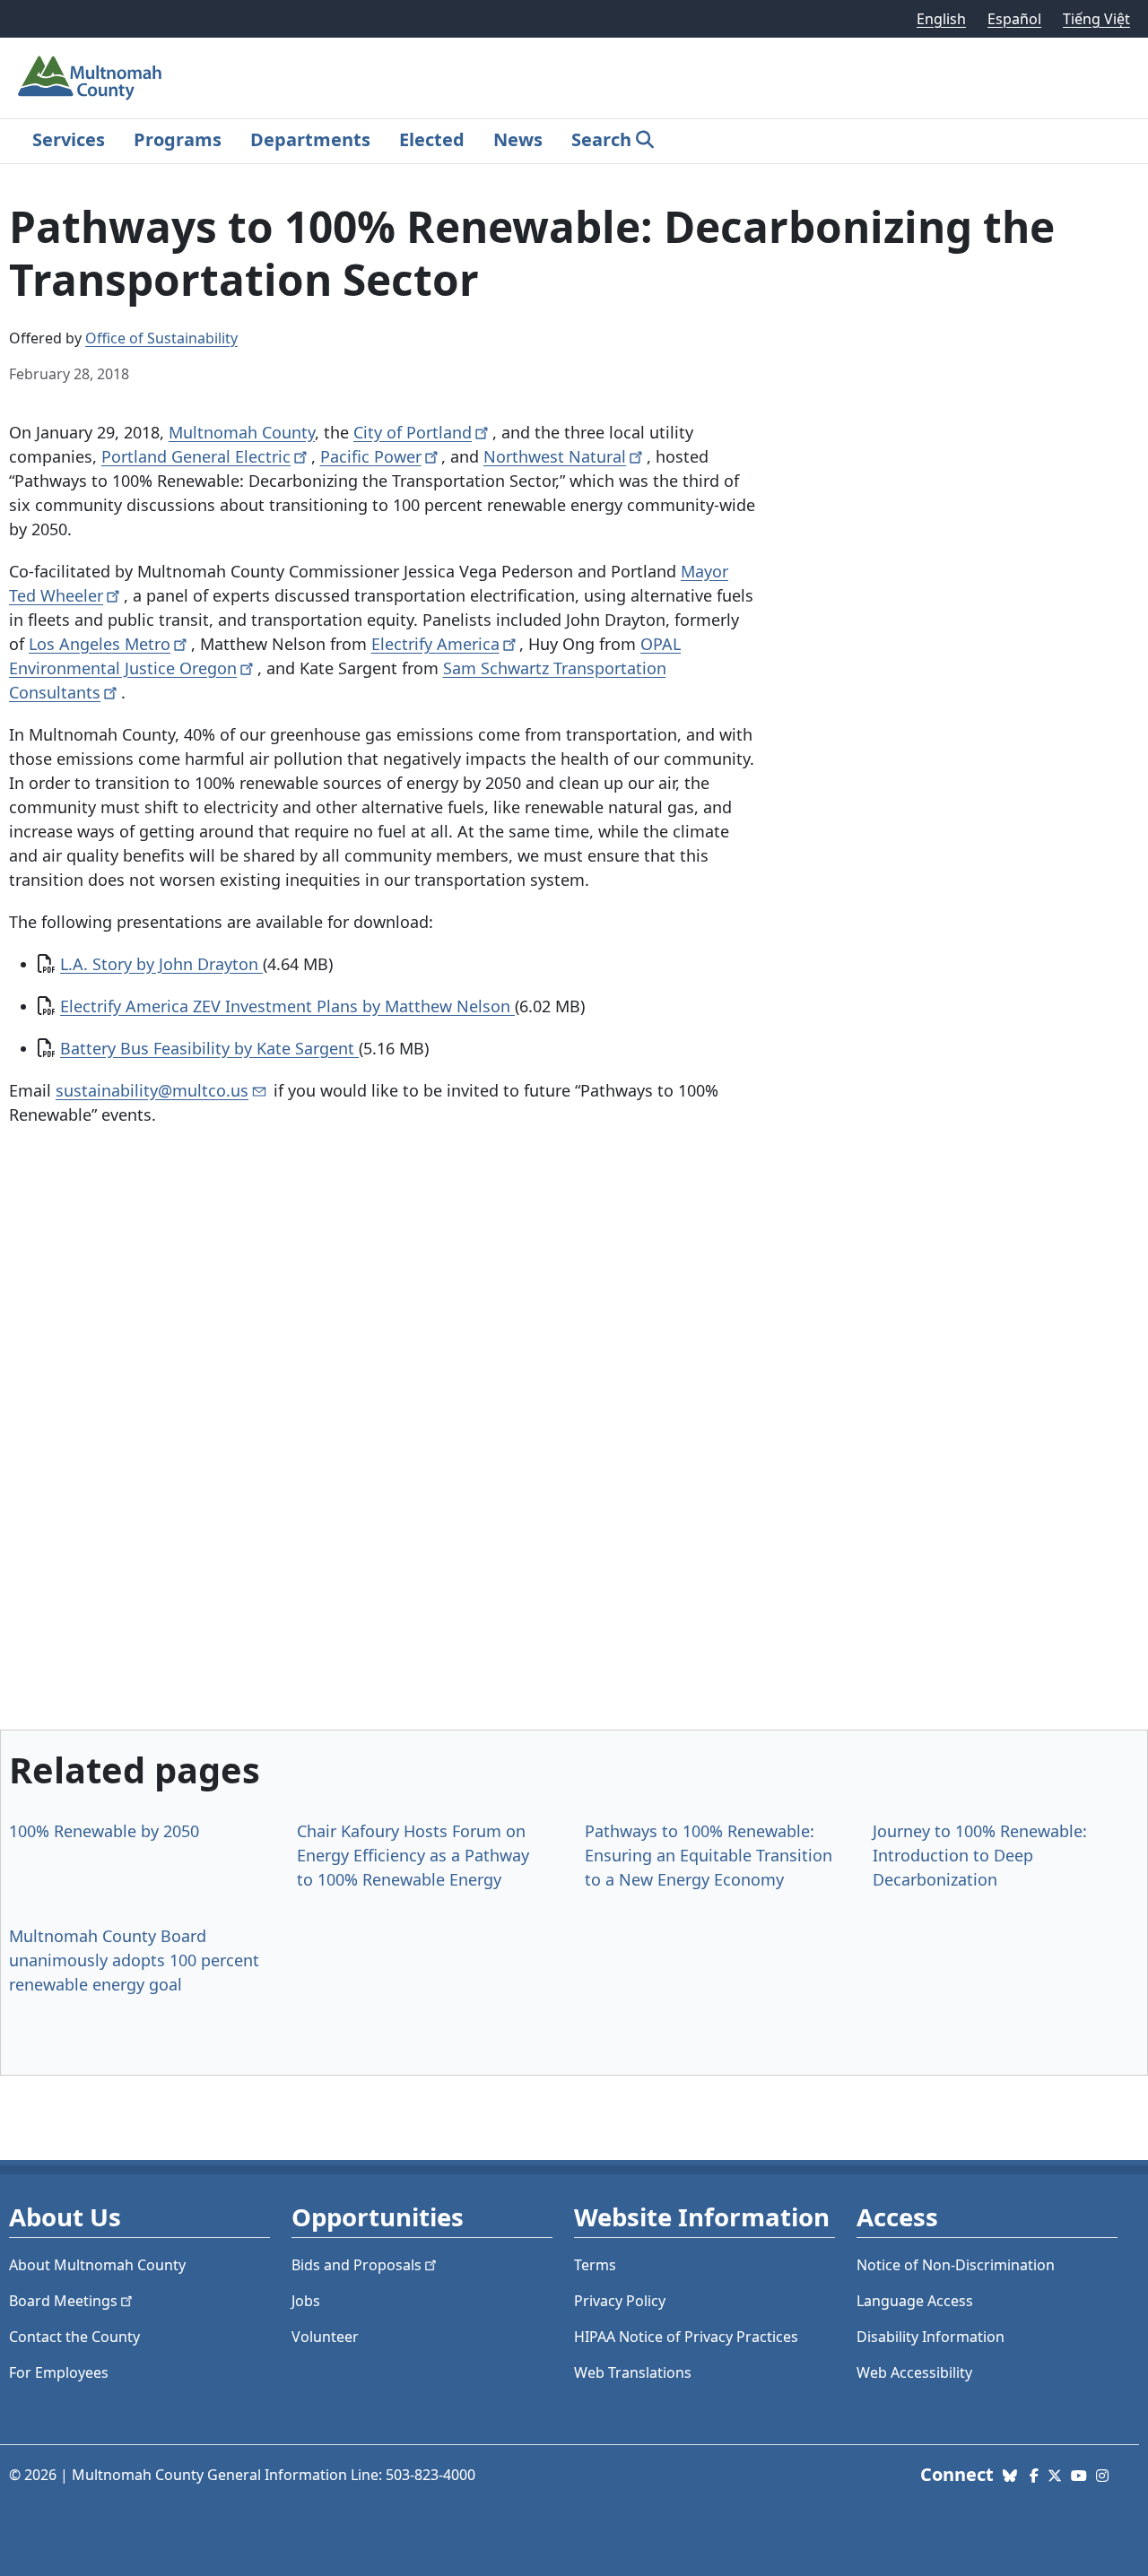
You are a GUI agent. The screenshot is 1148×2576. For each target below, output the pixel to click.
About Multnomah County (97, 2265)
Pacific (371, 456)
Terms (595, 2265)
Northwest (555, 456)
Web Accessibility (914, 2372)
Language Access (915, 2301)
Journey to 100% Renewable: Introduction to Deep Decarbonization (980, 1855)
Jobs (306, 2301)
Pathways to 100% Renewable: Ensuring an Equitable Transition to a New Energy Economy (709, 1855)
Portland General (196, 456)
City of (413, 432)
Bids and (357, 2265)
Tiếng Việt (1096, 19)
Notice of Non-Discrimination (956, 2265)
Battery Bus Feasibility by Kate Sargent (209, 1048)
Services (69, 139)
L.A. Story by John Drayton (161, 964)
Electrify (435, 644)
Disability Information (931, 2337)
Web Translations (633, 2372)
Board (63, 2301)
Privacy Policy (620, 2301)
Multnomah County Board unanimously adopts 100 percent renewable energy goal (134, 1960)
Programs (178, 139)
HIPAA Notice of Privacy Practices (686, 2337)
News (518, 139)
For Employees (59, 2372)
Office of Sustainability (161, 338)
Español (1014, 19)
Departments (310, 139)
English (941, 19)
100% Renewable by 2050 (104, 1831)
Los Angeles (100, 644)
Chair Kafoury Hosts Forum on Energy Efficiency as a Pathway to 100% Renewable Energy (413, 1855)
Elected (432, 139)
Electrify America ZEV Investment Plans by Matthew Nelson (287, 1006)
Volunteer (325, 2337)
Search (601, 139)
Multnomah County (242, 432)
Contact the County (74, 2337)
